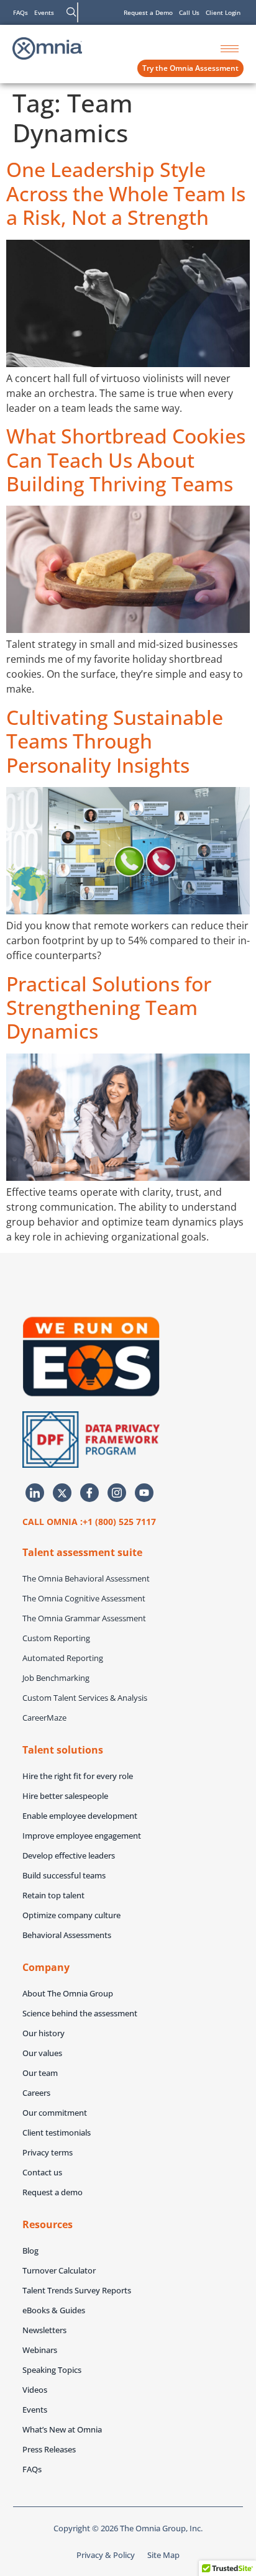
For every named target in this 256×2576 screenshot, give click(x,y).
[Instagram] (117, 1493)
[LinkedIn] (35, 1493)
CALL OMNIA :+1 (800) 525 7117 (89, 1522)
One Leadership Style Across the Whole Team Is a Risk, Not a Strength (126, 193)
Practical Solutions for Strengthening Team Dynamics (109, 1008)
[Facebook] (89, 1493)
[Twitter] (62, 1493)
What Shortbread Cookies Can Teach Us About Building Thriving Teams (126, 460)
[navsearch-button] (71, 12)
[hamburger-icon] (230, 49)
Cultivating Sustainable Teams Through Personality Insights (115, 741)
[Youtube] (144, 1493)
